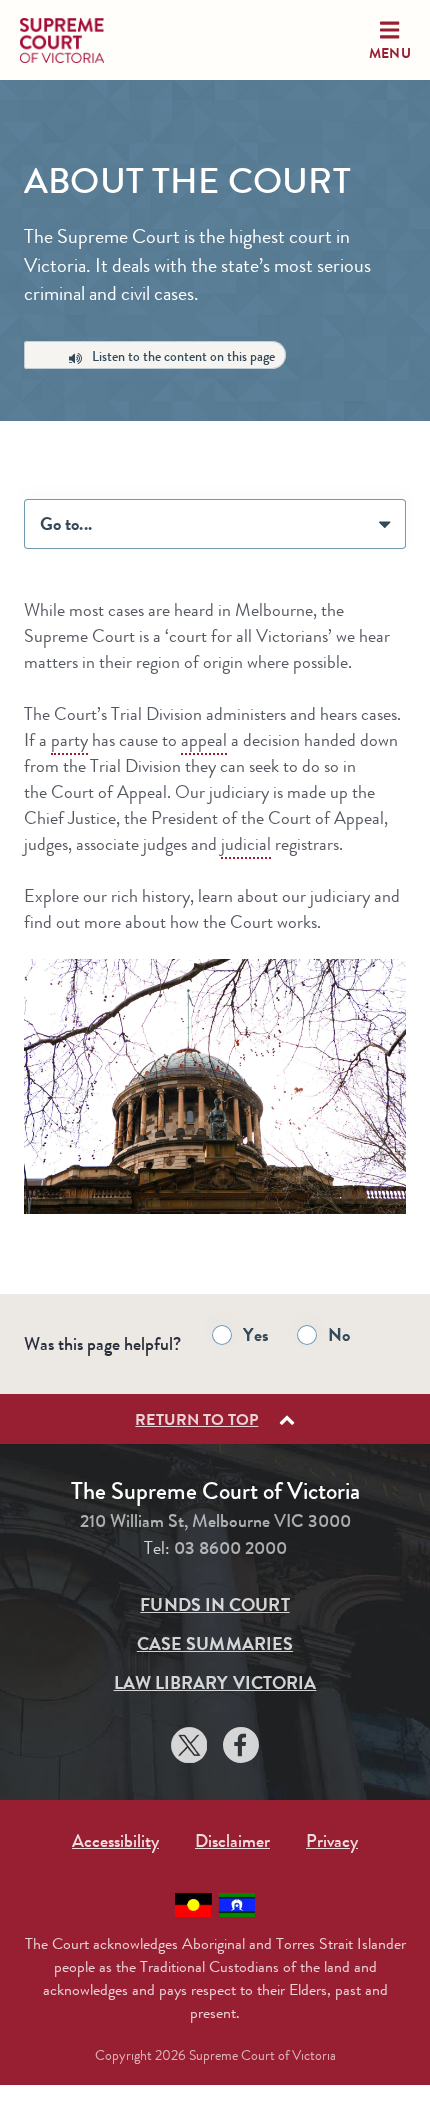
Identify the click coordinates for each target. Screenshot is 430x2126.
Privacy (332, 1841)
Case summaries (215, 1644)
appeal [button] (204, 740)
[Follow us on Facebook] (241, 1748)
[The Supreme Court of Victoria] (80, 40)
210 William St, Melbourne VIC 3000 (215, 1521)
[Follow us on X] (189, 1748)
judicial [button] (246, 844)
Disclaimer (232, 1841)
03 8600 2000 (230, 1548)
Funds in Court (214, 1605)
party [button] (69, 740)
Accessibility (115, 1841)
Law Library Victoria (215, 1683)
